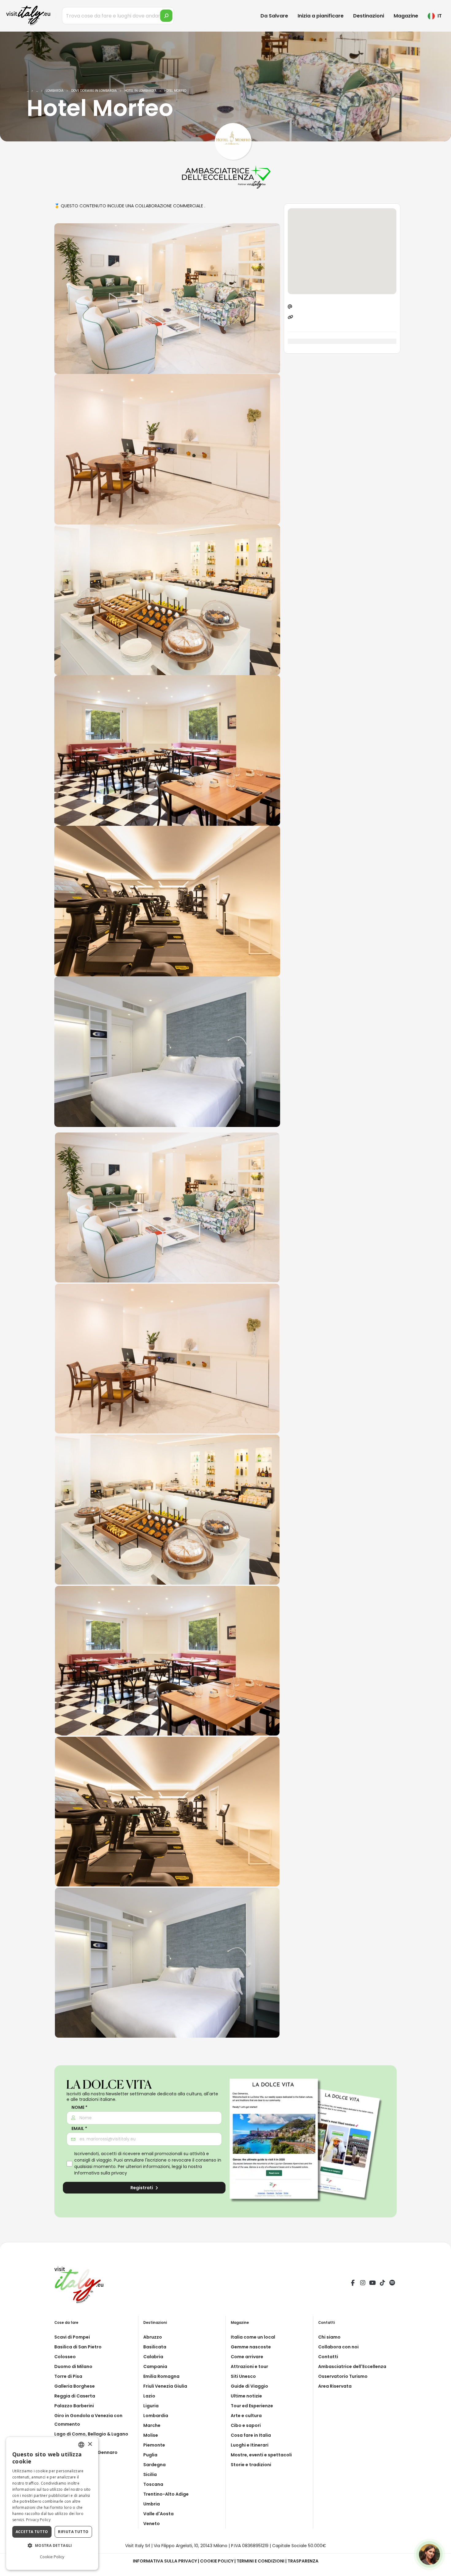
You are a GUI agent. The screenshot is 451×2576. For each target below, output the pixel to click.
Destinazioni (369, 16)
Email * (79, 2129)
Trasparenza (303, 2561)
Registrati (142, 2188)
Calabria (153, 2357)
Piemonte (154, 2445)
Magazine (406, 16)
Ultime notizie (246, 2396)
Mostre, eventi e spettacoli (261, 2455)
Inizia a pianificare (321, 16)
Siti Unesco (243, 2376)
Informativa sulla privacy (101, 2173)
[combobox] (81, 2445)
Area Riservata (335, 2386)
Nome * (79, 2107)
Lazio (149, 2396)
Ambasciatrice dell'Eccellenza (352, 2366)
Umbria (152, 2504)
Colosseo (65, 2357)
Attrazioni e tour (249, 2366)
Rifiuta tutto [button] (73, 2532)
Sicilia (150, 2474)
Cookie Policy (217, 2561)
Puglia (150, 2455)
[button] (52, 2546)
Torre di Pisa (68, 2376)
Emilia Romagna (161, 2376)
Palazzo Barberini (74, 2406)
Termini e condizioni (260, 2561)
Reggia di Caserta (75, 2396)
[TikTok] (382, 2284)
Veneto (152, 2524)
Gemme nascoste (251, 2347)
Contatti (328, 2357)
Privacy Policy (38, 2520)
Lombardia (156, 2416)
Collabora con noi (338, 2347)
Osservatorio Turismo (343, 2376)
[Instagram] (363, 2284)
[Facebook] (353, 2284)
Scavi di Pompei (72, 2337)
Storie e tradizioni (251, 2465)
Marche (152, 2425)
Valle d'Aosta (158, 2514)
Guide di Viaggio (249, 2386)
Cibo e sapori (246, 2425)
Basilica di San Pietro (78, 2347)
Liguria (151, 2406)
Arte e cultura (246, 2416)
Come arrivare (247, 2357)
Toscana (153, 2484)
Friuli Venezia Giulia (165, 2386)
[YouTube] (372, 2284)
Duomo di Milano (73, 2366)
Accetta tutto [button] (32, 2532)
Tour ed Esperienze (252, 2406)
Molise (151, 2435)
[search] (166, 16)
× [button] (90, 2444)
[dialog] (52, 2503)
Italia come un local (253, 2337)
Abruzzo (153, 2337)
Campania (155, 2366)
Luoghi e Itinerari (250, 2445)
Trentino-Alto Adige (166, 2494)
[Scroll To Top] (440, 2569)
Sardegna (154, 2465)
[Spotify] (392, 2284)
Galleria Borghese (75, 2386)
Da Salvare (274, 16)
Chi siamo (329, 2337)
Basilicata (155, 2347)
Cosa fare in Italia (251, 2435)
